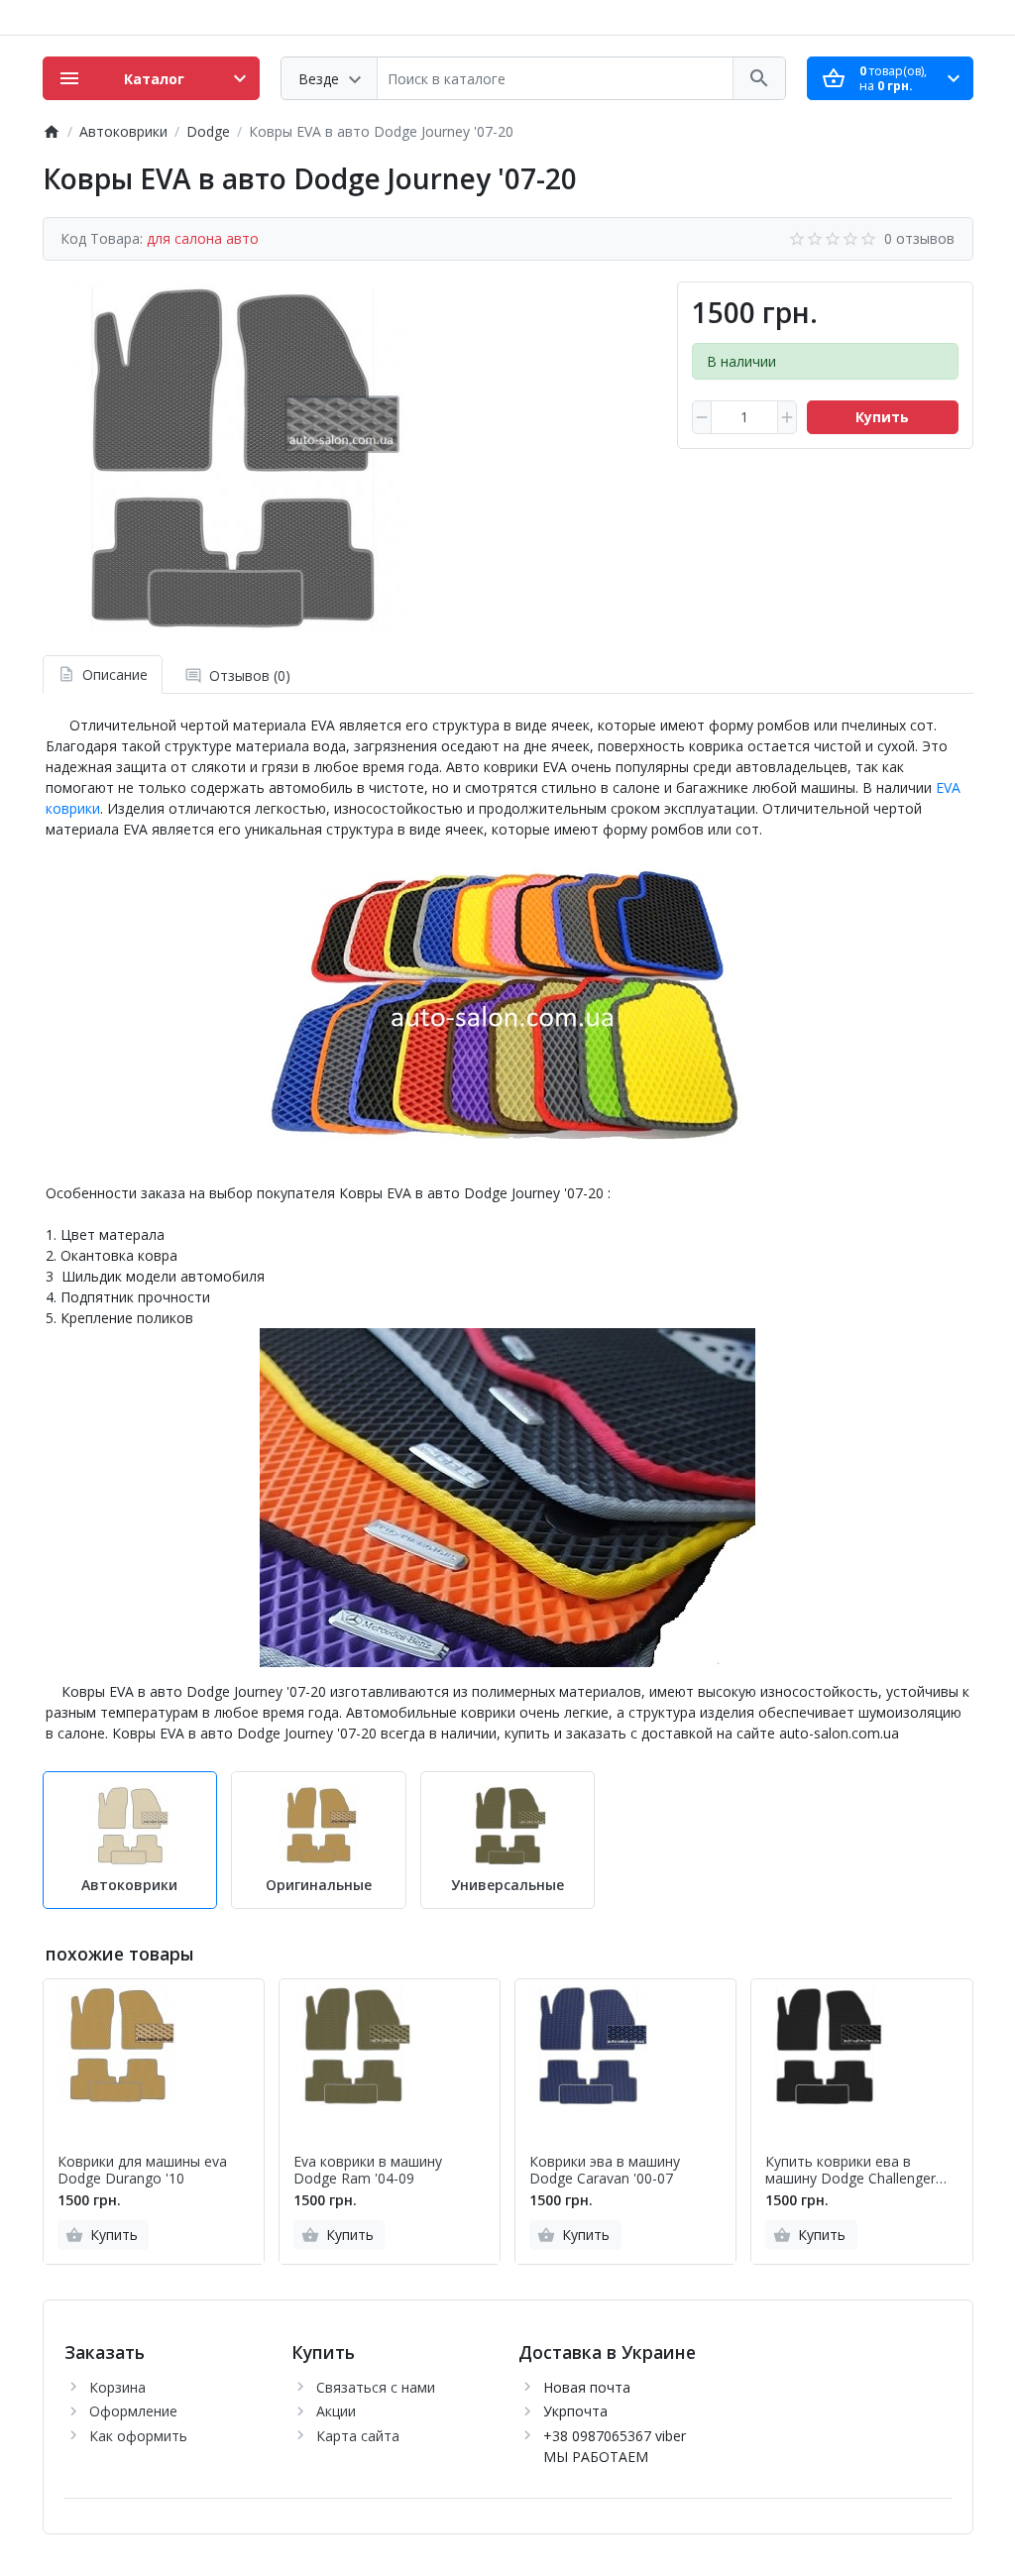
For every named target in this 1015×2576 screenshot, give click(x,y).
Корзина (117, 2387)
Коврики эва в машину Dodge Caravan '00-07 (605, 2171)
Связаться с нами (376, 2387)
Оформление (133, 2411)
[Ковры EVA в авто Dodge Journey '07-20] (230, 458)
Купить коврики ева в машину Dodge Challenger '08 (850, 2171)
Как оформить (138, 2436)
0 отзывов (919, 238)
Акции (336, 2411)
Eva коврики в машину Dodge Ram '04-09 (368, 2171)
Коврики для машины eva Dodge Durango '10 (142, 2171)
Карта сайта (358, 2436)
